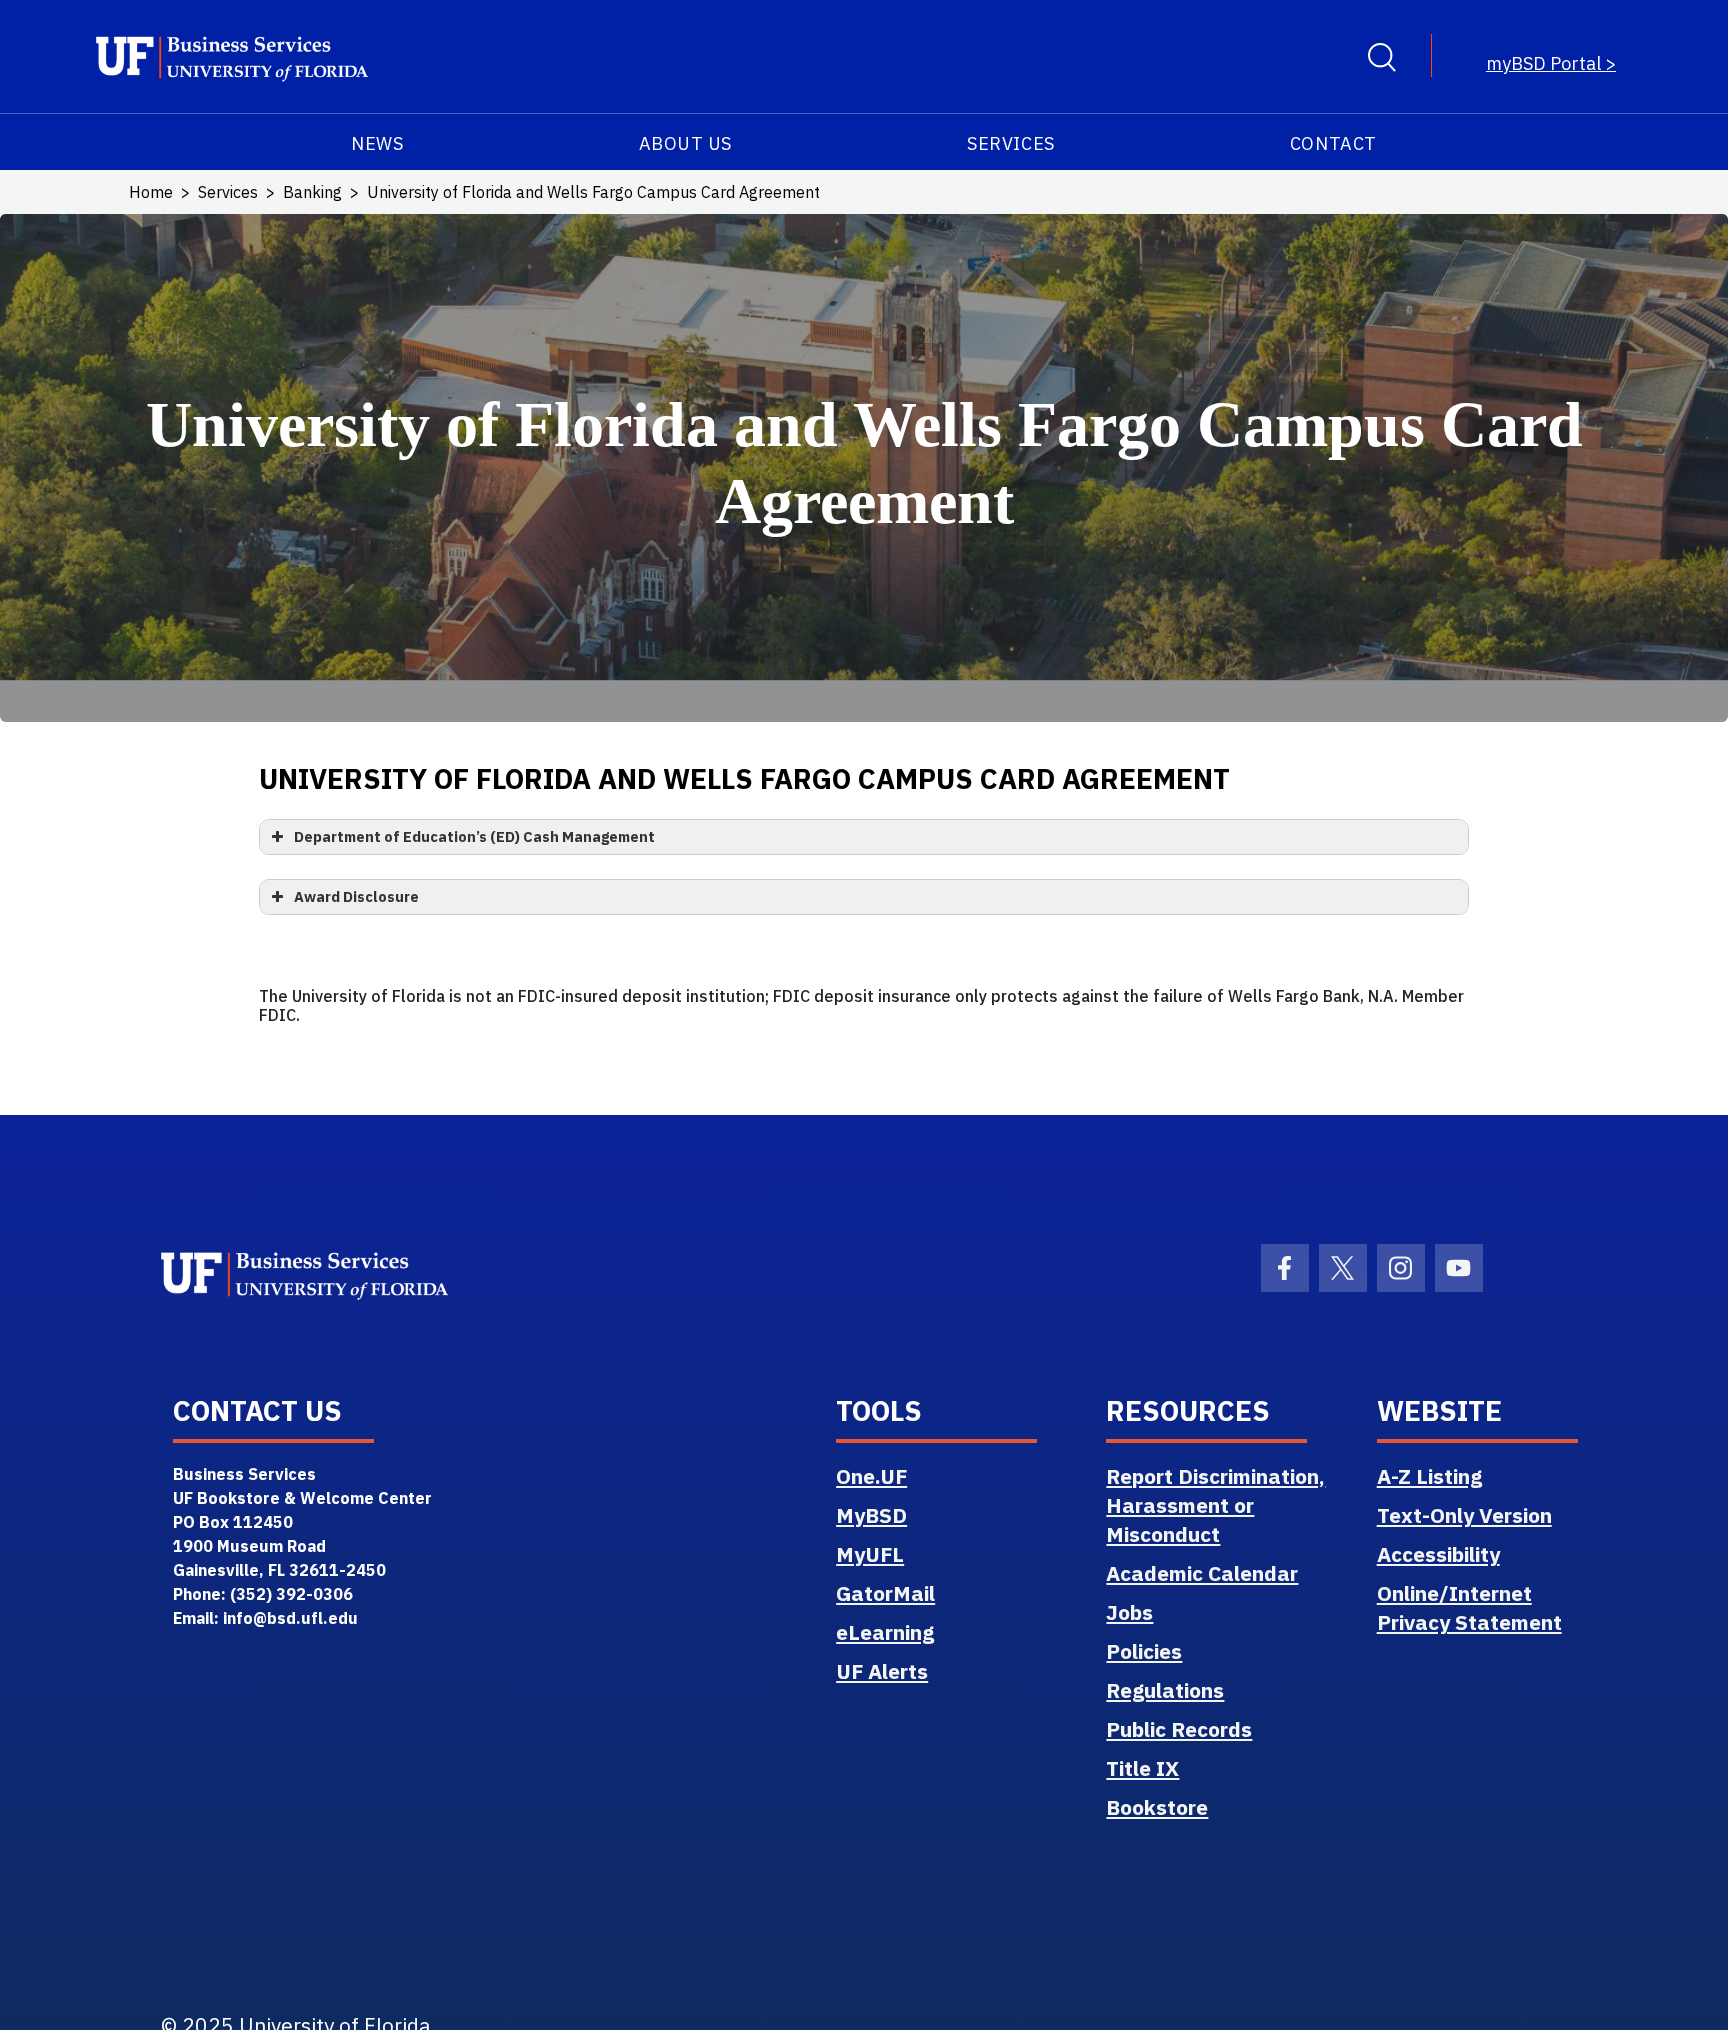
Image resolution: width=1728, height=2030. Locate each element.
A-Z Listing (1429, 1476)
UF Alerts (882, 1671)
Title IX (1142, 1768)
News (377, 143)
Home (151, 192)
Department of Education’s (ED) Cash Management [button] (474, 836)
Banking (312, 192)
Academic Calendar (1202, 1573)
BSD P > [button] (1551, 63)
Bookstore (1157, 1807)
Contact (1333, 143)
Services (1010, 143)
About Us (685, 143)
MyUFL (870, 1554)
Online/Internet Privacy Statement (1469, 1607)
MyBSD (871, 1515)
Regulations (1165, 1690)
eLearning (885, 1632)
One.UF (871, 1476)
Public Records (1179, 1729)
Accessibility (1438, 1554)
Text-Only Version (1464, 1515)
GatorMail (885, 1593)
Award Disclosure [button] (356, 896)
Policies (1144, 1651)
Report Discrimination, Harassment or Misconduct (1215, 1505)
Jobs (1129, 1612)
